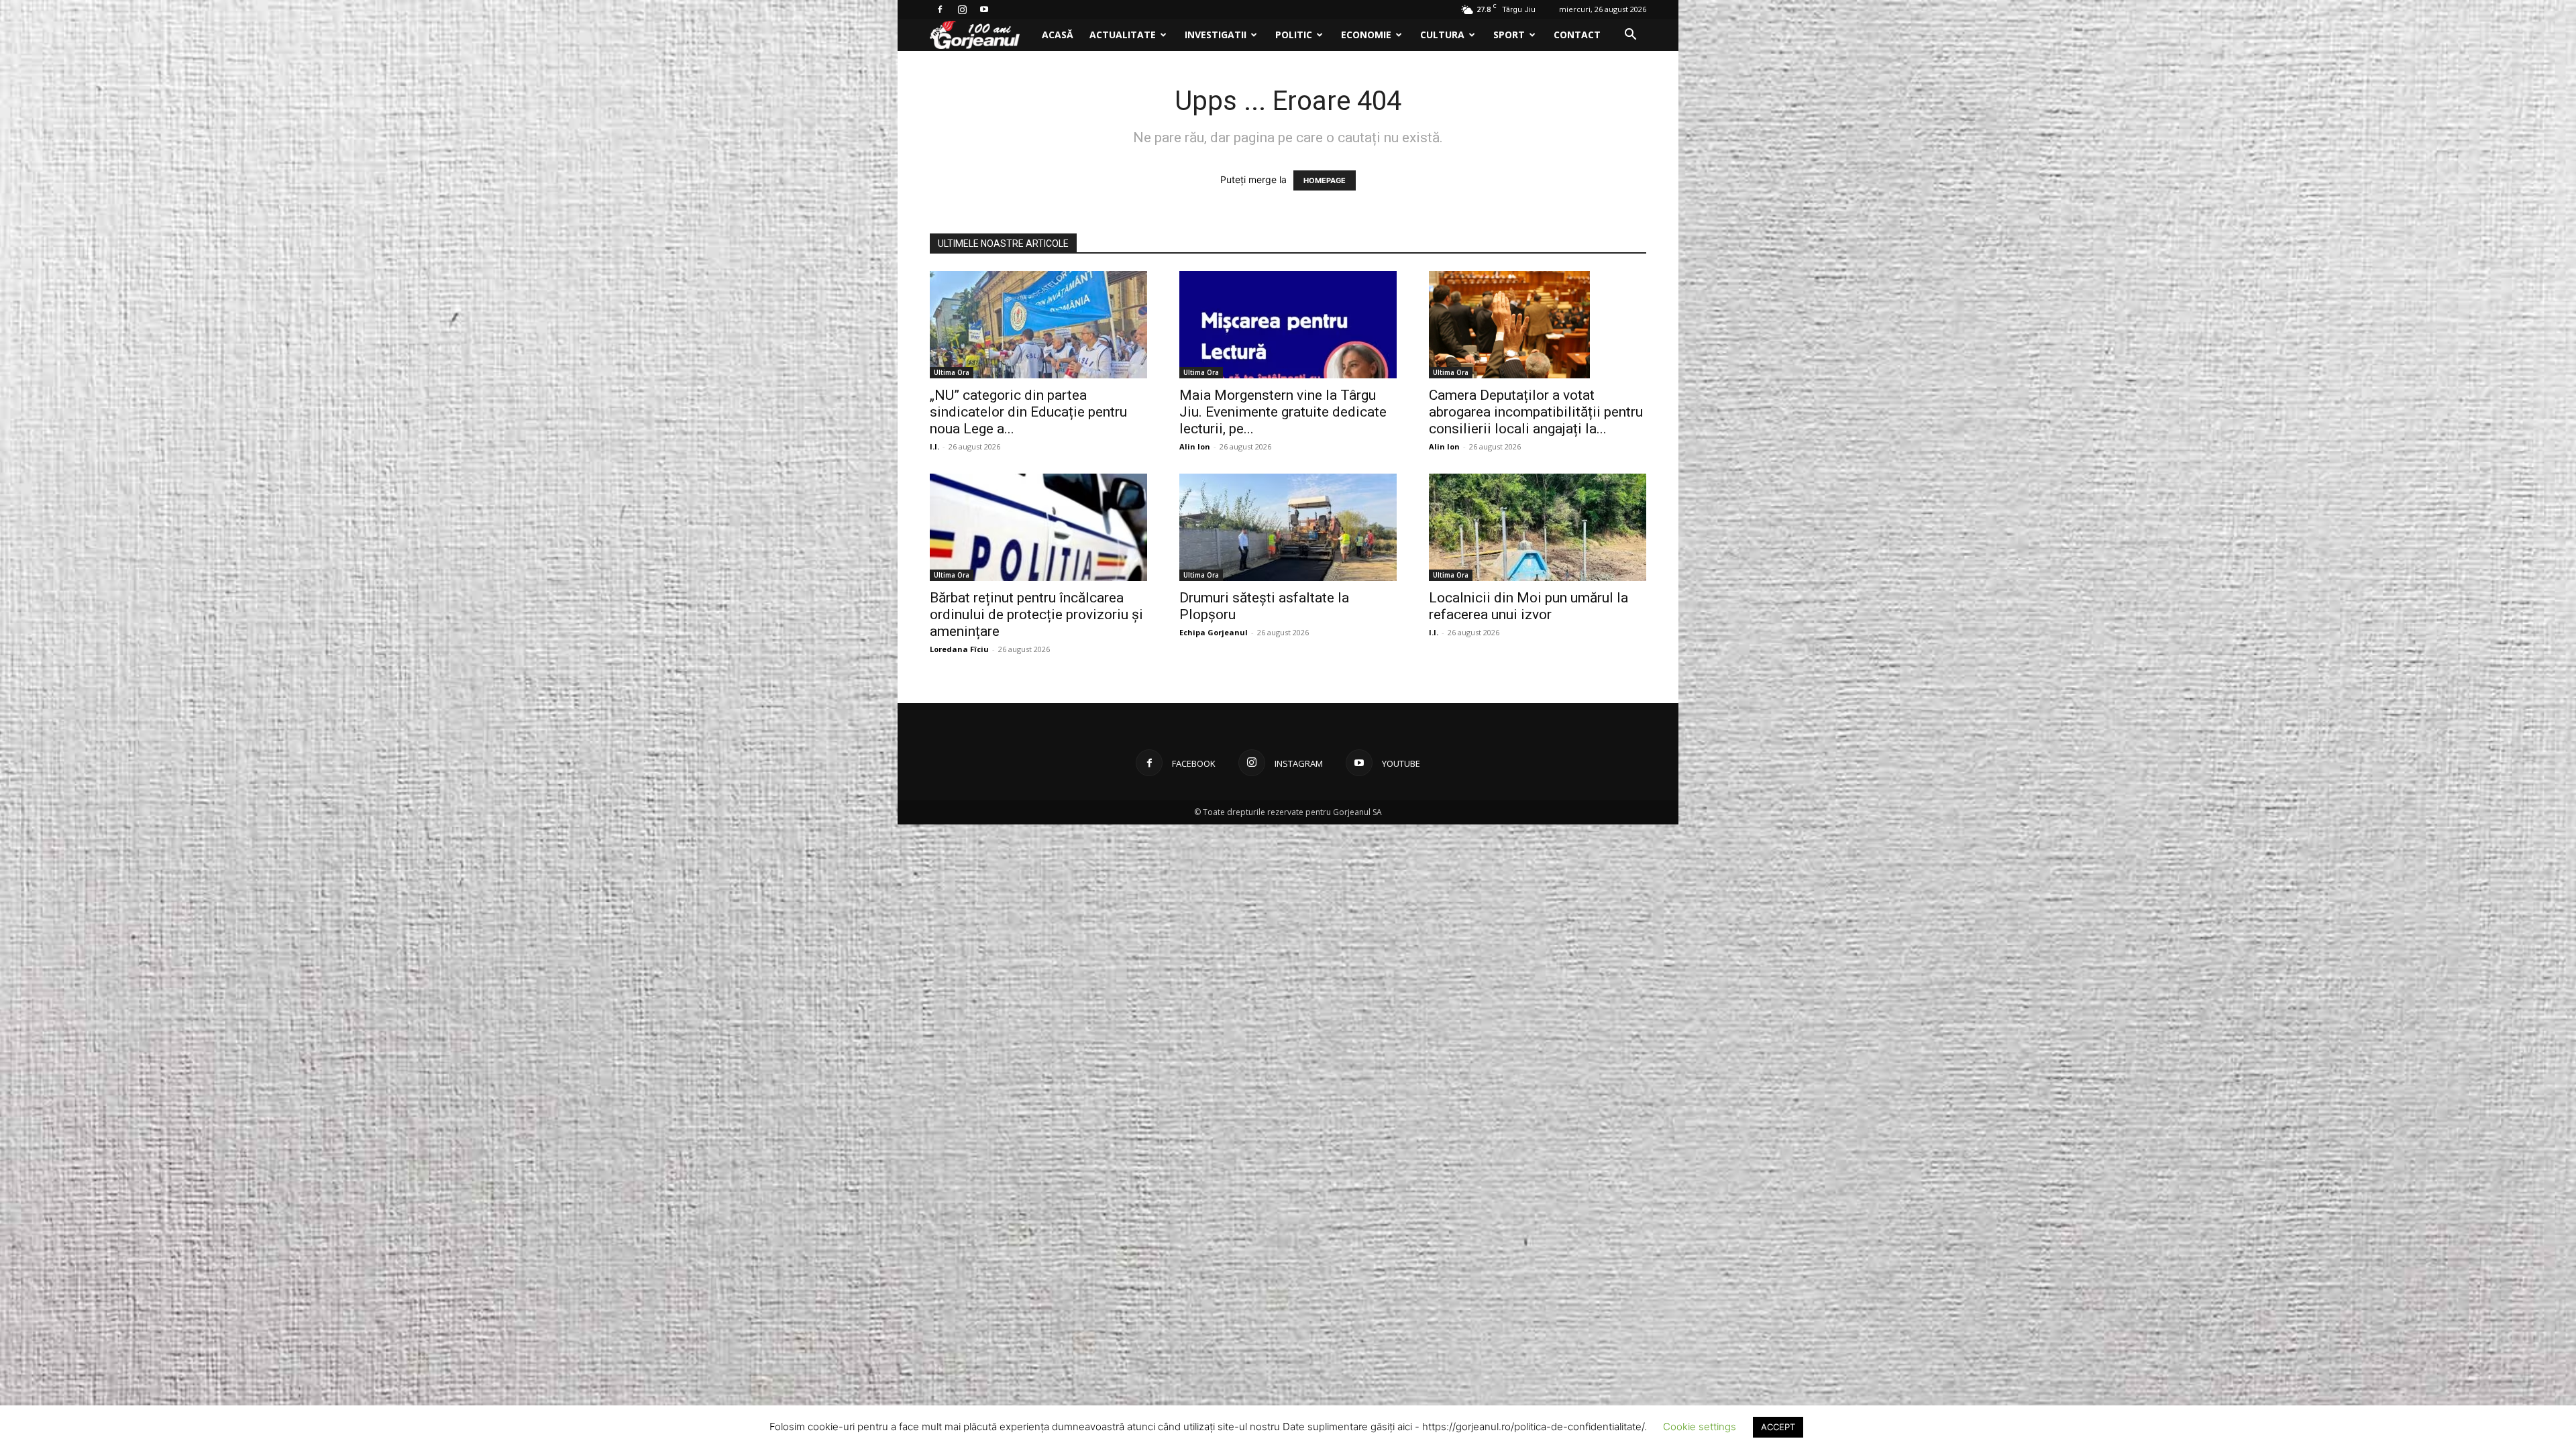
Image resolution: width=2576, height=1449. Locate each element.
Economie (1366, 35)
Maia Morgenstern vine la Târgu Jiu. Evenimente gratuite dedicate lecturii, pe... (1283, 412)
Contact (1577, 35)
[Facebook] (940, 9)
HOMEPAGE (1325, 180)
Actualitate (1123, 35)
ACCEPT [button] (1778, 1427)
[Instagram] (962, 9)
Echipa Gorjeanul (1214, 632)
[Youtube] (984, 9)
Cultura (1442, 35)
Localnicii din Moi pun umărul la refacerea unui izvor (1528, 606)
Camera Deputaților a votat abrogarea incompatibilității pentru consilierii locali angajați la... (1536, 412)
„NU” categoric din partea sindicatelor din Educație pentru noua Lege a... (1028, 412)
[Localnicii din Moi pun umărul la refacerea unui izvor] (1538, 527)
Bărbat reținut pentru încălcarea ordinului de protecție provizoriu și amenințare (1036, 614)
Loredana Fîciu (959, 649)
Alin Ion (1195, 446)
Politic (1294, 35)
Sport (1509, 35)
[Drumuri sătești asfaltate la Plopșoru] (1288, 527)
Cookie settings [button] (1700, 1427)
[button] (1630, 36)
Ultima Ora (952, 372)
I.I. (934, 446)
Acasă (1058, 35)
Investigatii (1216, 35)
